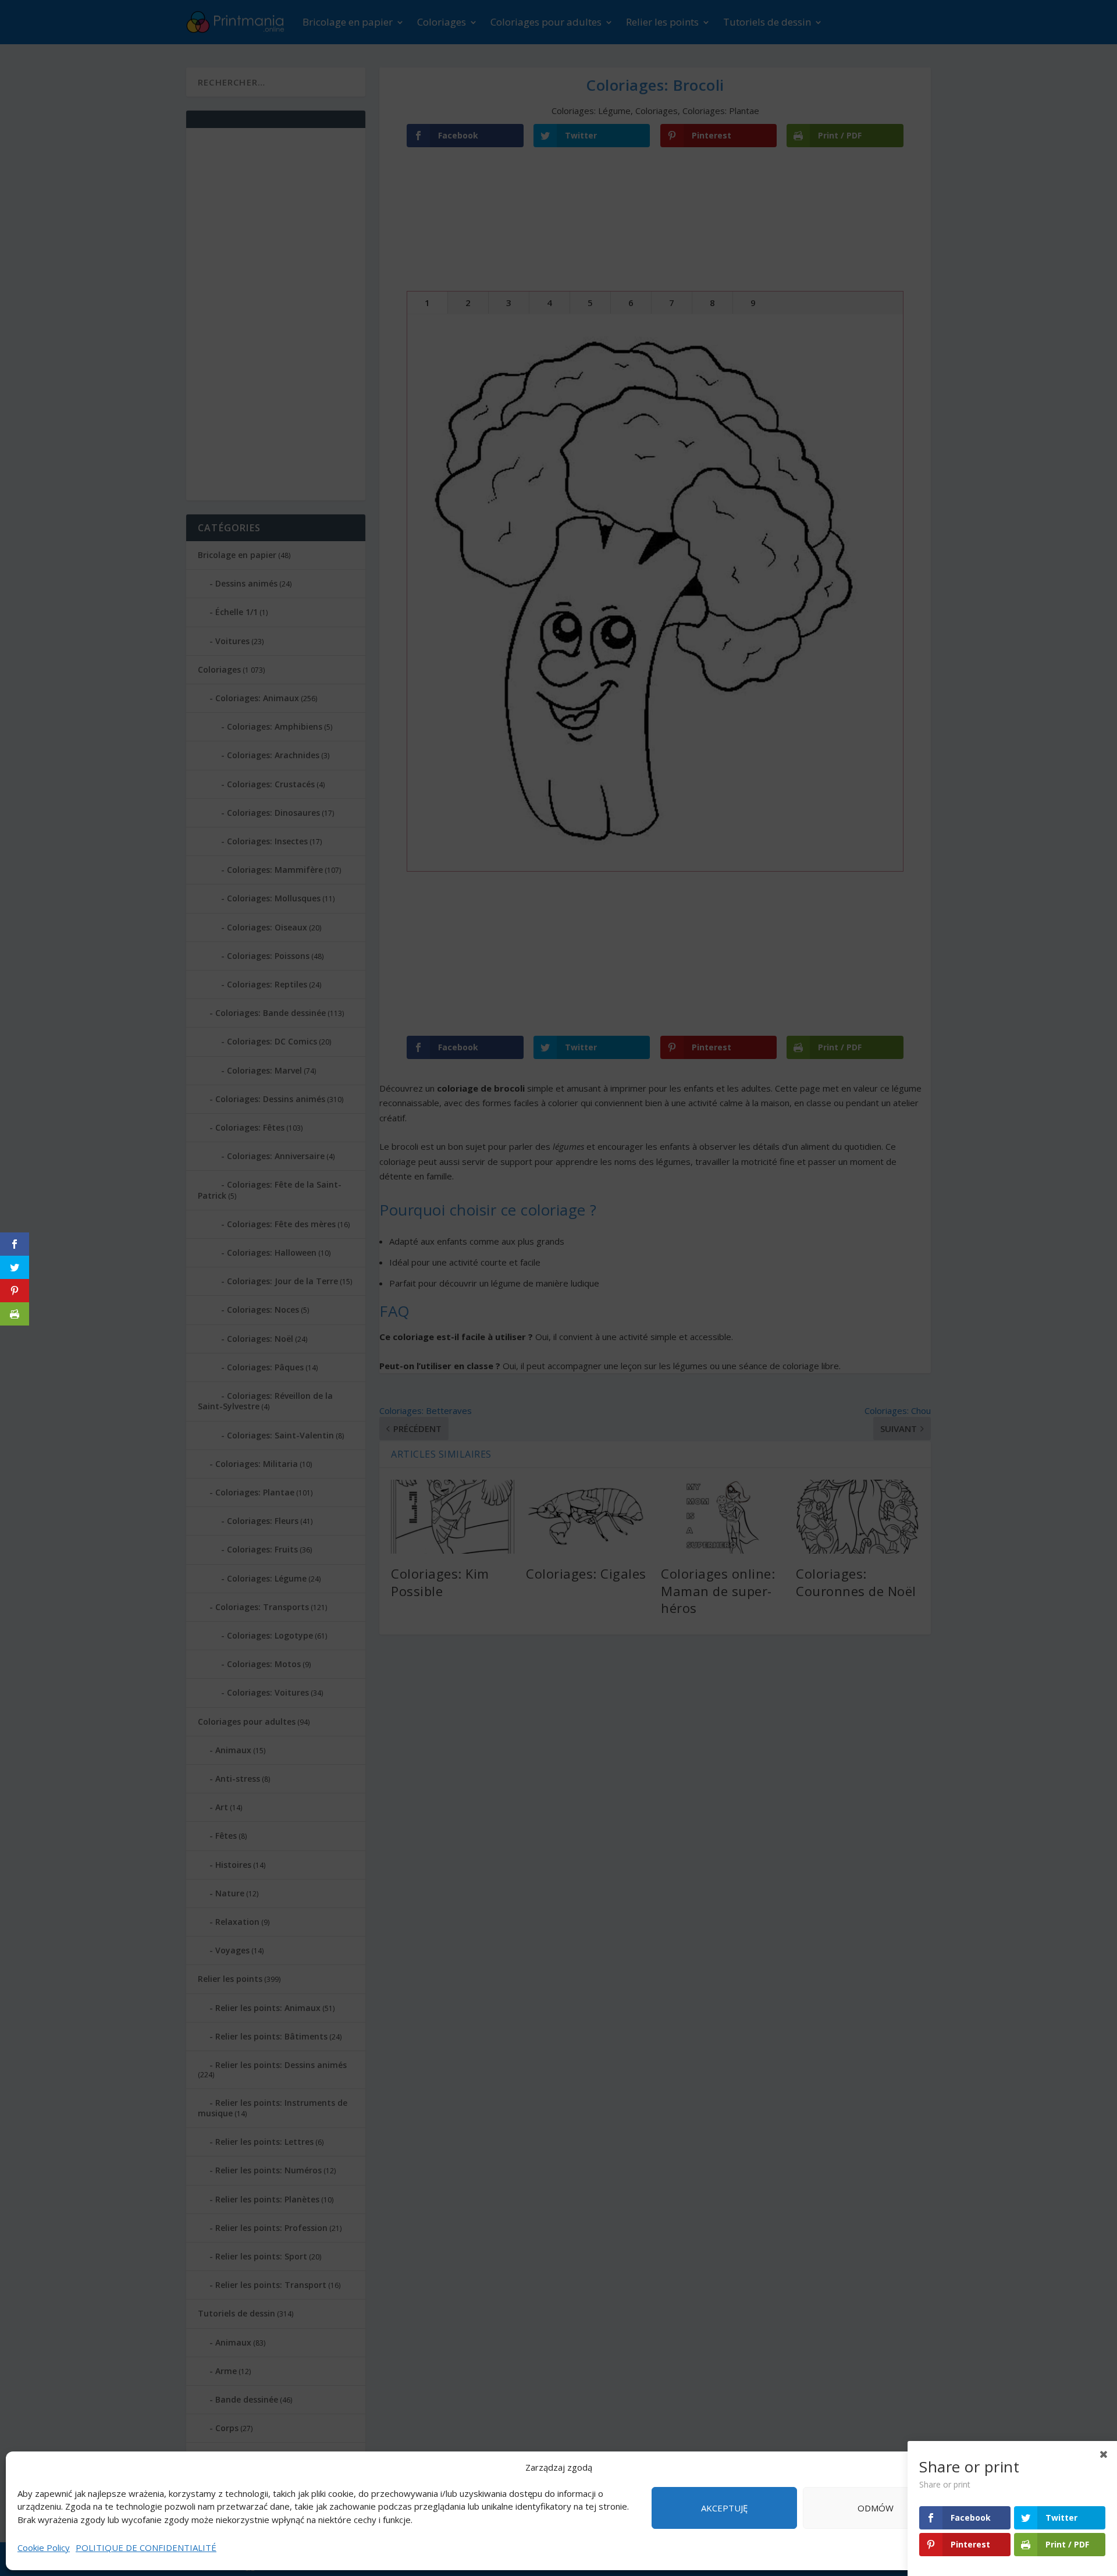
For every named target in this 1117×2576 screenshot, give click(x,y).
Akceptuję (724, 2508)
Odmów (876, 2508)
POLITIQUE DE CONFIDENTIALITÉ (146, 2547)
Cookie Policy (44, 2547)
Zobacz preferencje (1027, 2508)
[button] (1094, 2468)
